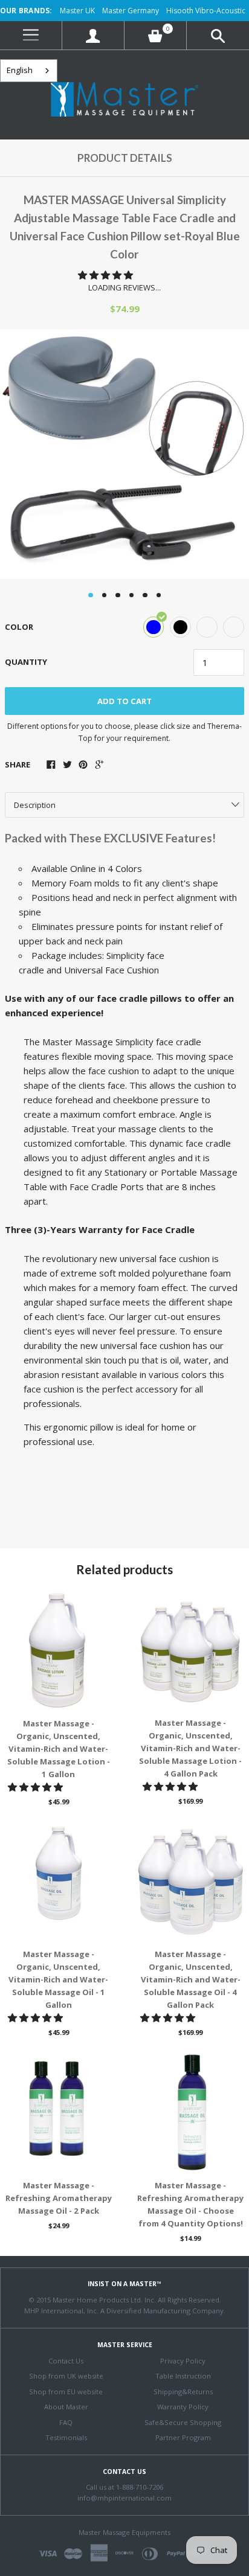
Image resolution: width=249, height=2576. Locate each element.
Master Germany (131, 11)
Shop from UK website (66, 2376)
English (20, 70)
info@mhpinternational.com (124, 2498)
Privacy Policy (183, 2361)
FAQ (66, 2422)
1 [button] (91, 595)
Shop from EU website (66, 2392)
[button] (107, 275)
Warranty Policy (183, 2407)
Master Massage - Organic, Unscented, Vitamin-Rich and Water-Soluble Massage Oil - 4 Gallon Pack (191, 1979)
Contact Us (66, 2361)
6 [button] (159, 595)
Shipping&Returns (183, 2392)
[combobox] (29, 71)
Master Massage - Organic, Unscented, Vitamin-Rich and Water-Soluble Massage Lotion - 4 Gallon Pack (190, 1748)
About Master (66, 2407)
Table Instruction (183, 2376)
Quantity (26, 662)
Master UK (77, 11)
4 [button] (132, 595)
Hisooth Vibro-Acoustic (206, 11)
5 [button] (145, 595)
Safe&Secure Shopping (183, 2422)
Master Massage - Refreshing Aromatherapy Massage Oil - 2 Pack (59, 2198)
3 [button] (118, 595)
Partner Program (183, 2437)
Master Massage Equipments (124, 2532)
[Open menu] (31, 35)
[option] (124, 454)
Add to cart (124, 701)
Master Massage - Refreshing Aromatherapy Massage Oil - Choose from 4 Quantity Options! (190, 2204)
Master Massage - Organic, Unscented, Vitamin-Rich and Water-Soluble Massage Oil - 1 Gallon (58, 1979)
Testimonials (66, 2437)
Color (19, 627)
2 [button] (105, 595)
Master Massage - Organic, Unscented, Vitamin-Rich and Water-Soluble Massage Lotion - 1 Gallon (59, 1749)
